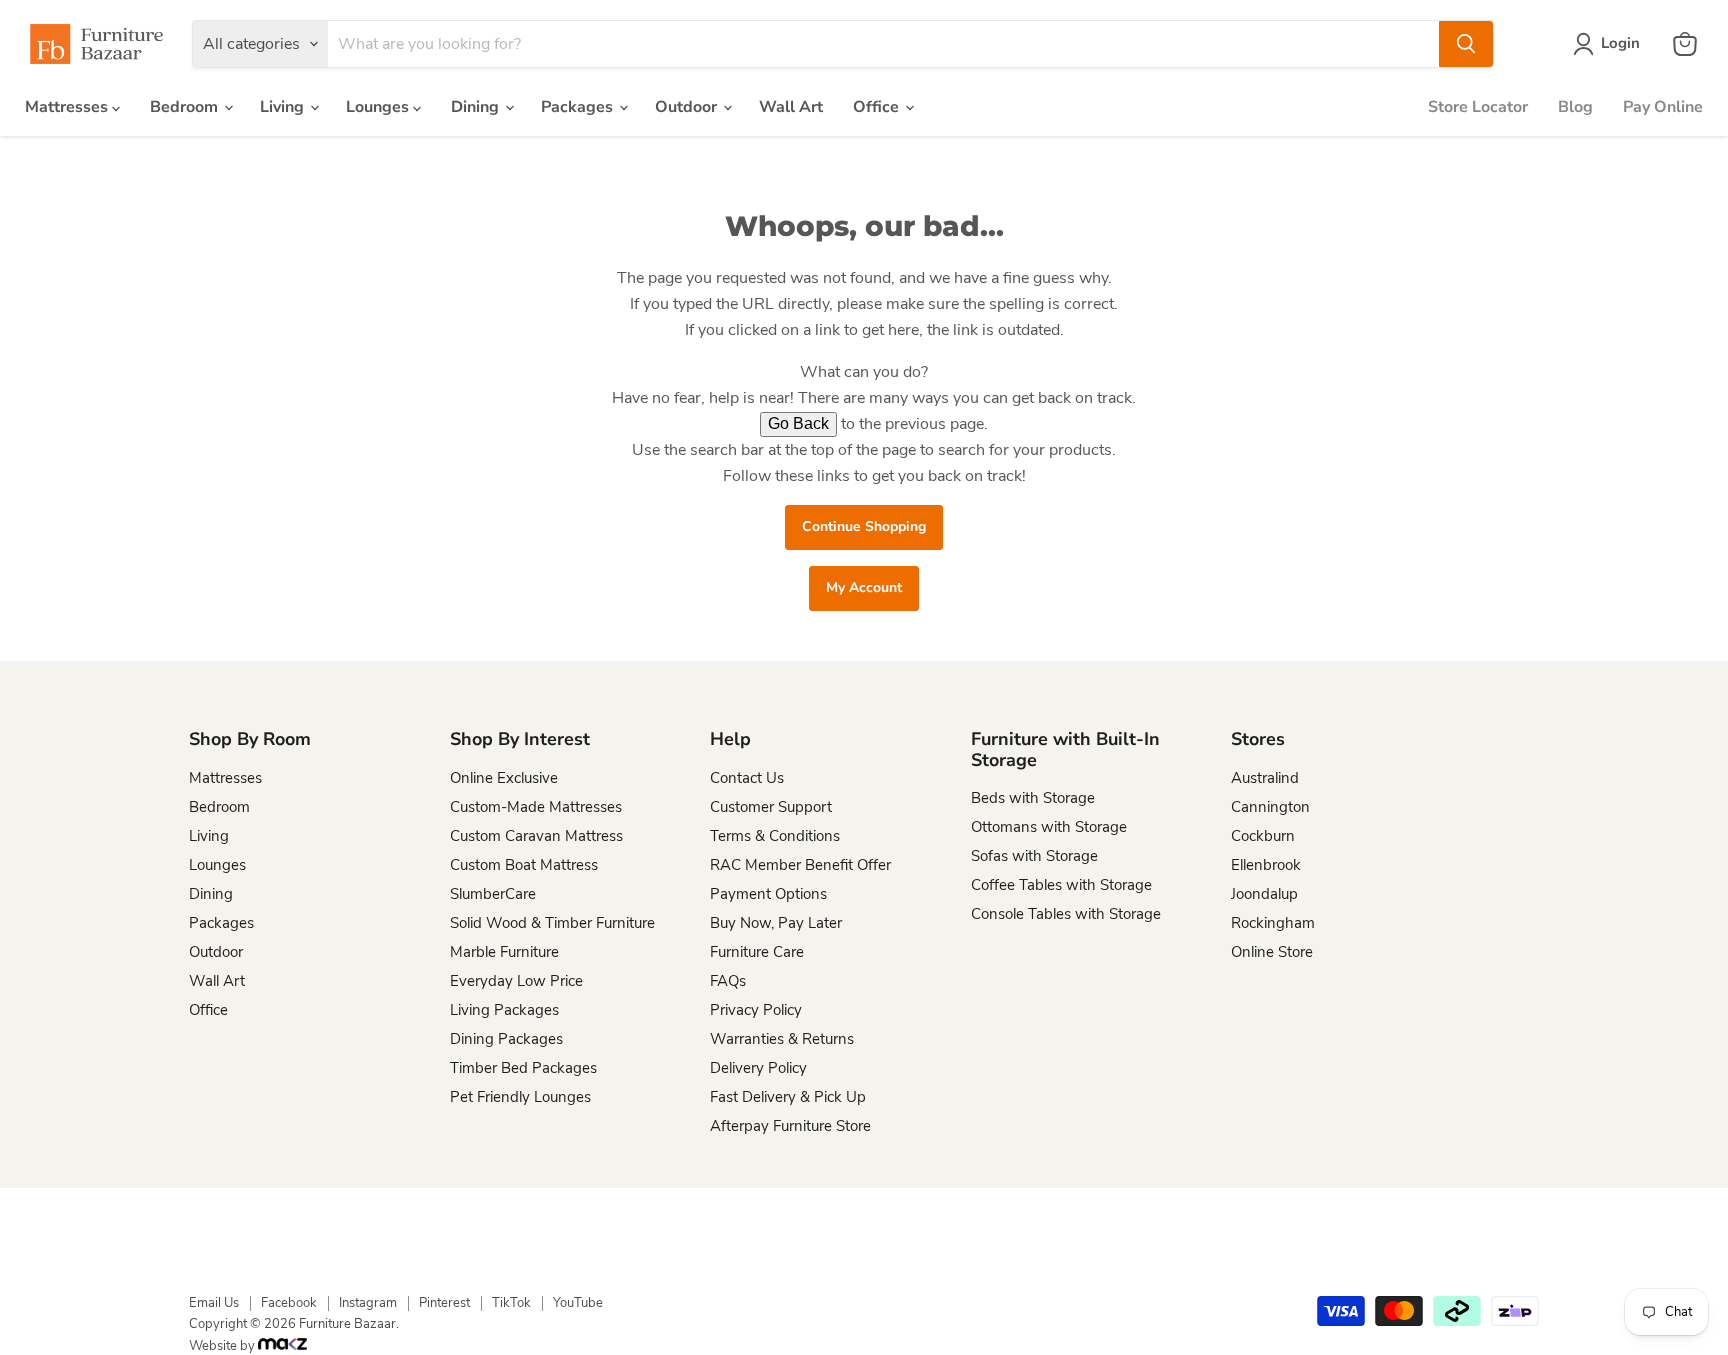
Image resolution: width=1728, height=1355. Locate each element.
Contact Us (747, 778)
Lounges (379, 107)
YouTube (578, 1303)
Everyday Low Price (516, 981)
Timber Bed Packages (523, 1068)
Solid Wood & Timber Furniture (552, 923)
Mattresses (68, 107)
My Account (864, 587)
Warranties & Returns (782, 1039)
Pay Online (1663, 107)
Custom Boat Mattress (524, 865)
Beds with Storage (1033, 798)
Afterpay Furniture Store (790, 1126)
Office (878, 107)
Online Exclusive (504, 778)
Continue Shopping (864, 526)
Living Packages (504, 1010)
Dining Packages (506, 1039)
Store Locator (1478, 107)
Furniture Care (757, 952)
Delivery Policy (758, 1068)
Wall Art (791, 107)
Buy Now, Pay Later (776, 923)
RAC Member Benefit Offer (800, 865)
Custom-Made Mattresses (536, 807)
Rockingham (1273, 923)
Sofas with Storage (1034, 856)
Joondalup (1264, 894)
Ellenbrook (1266, 865)
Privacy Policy (756, 1010)
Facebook (289, 1303)
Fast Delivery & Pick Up (788, 1097)
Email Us (214, 1303)
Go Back (798, 423)
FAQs (728, 981)
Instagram (368, 1303)
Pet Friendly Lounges (520, 1097)
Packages (579, 107)
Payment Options (768, 894)
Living (284, 107)
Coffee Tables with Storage (1061, 885)
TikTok (511, 1303)
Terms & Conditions (775, 836)
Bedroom (186, 107)
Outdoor (688, 107)
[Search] (1466, 44)
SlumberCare (493, 894)
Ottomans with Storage (1049, 827)
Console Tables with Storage (1066, 914)
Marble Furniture (504, 952)
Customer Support (771, 807)
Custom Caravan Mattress (536, 836)
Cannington (1270, 807)
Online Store (1272, 952)
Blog (1575, 107)
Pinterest (444, 1303)
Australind (1265, 778)
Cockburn (1263, 836)
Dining (477, 107)
